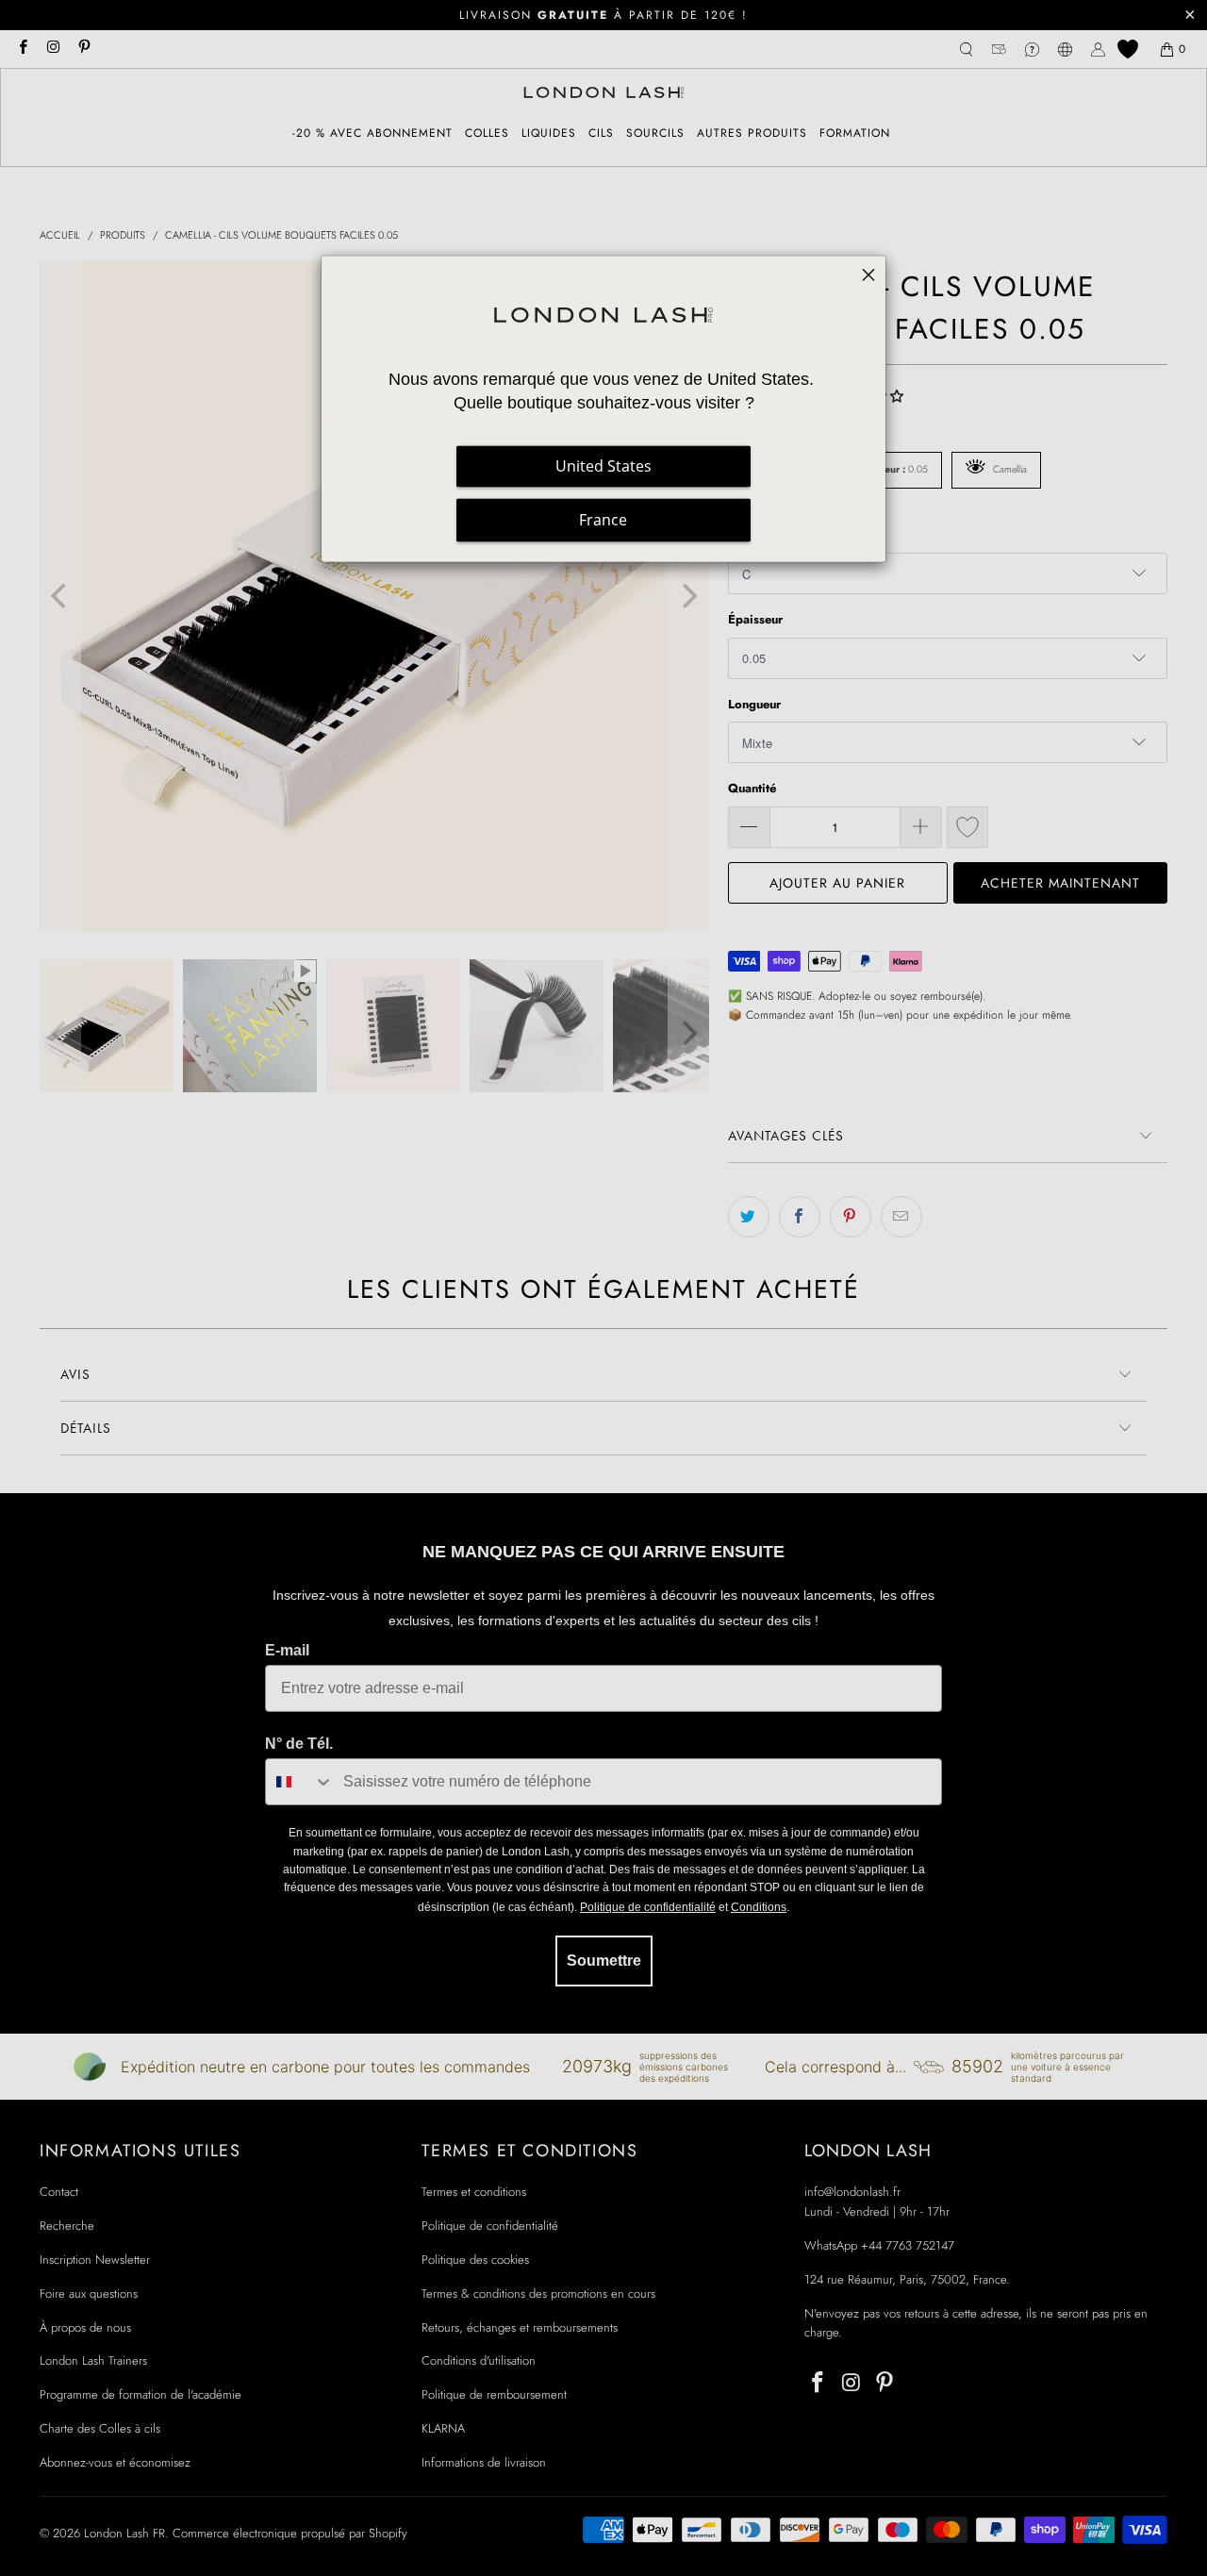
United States (603, 466)
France (603, 520)
